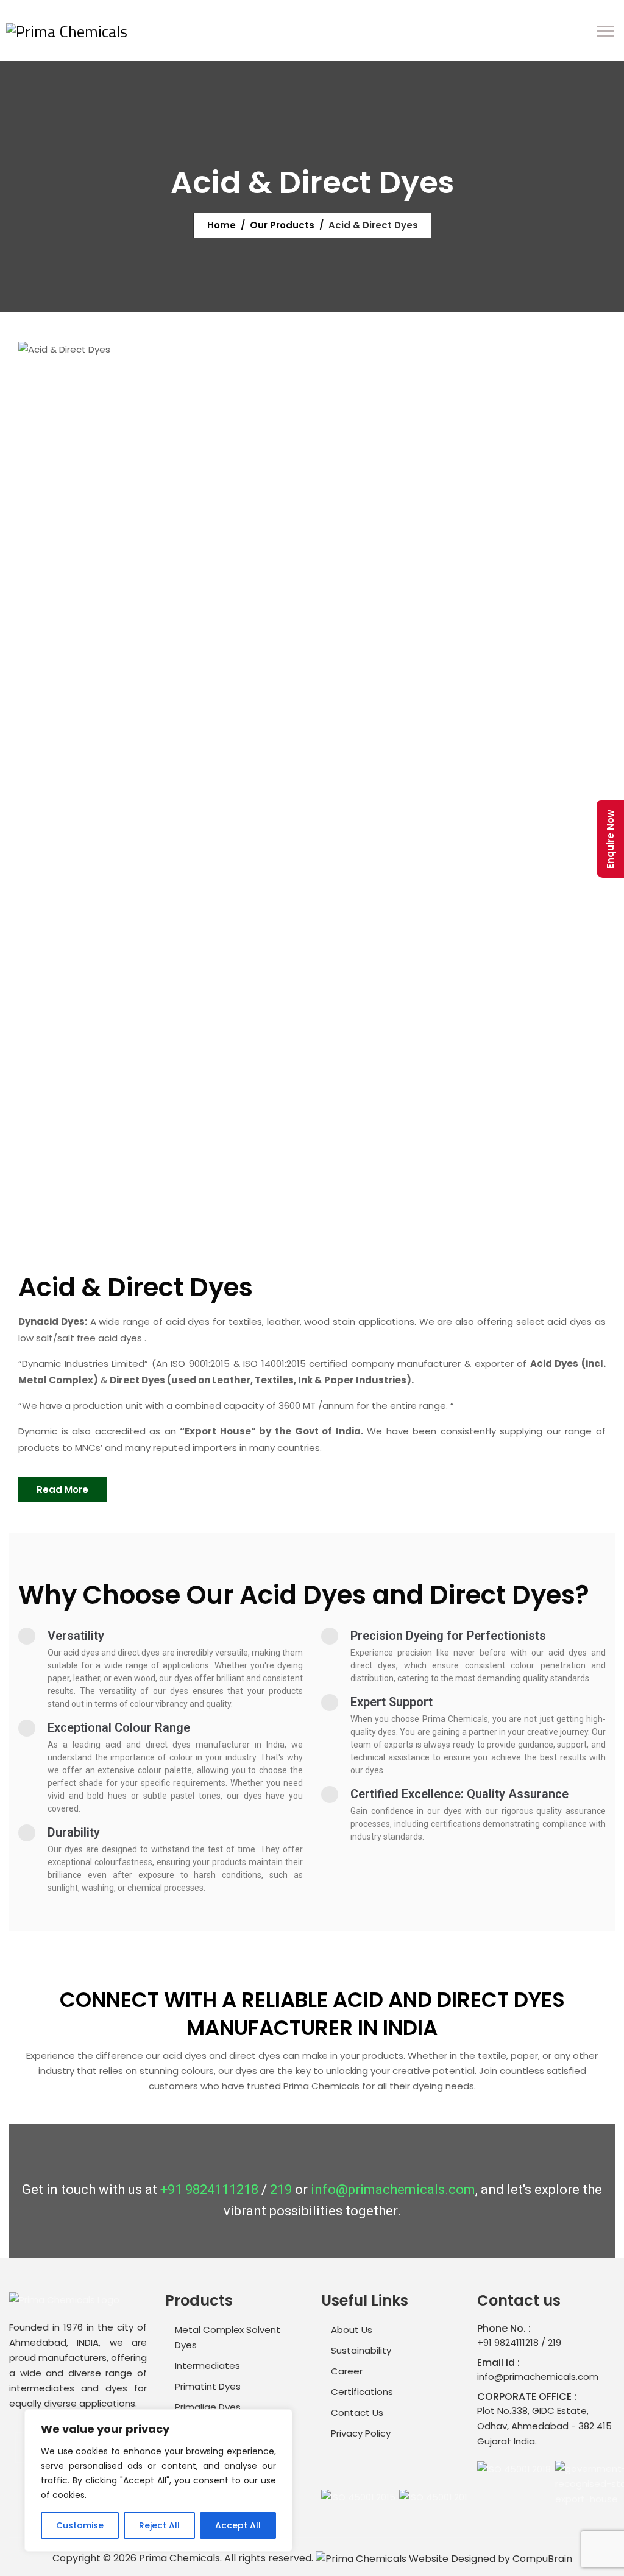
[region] (158, 2480)
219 (281, 2190)
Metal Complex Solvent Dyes (228, 2337)
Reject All (159, 2525)
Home (220, 225)
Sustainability (361, 2350)
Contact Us (357, 2412)
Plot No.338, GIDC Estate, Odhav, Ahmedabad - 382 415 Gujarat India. (544, 2426)
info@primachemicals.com (393, 2190)
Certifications (362, 2392)
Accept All (238, 2525)
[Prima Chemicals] (67, 30)
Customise (80, 2525)
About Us (352, 2330)
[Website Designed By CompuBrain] (444, 2558)
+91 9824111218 (209, 2190)
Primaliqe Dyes (208, 2407)
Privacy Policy (361, 2433)
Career (347, 2371)
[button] (62, 1490)
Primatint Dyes (208, 2386)
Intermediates (207, 2366)
